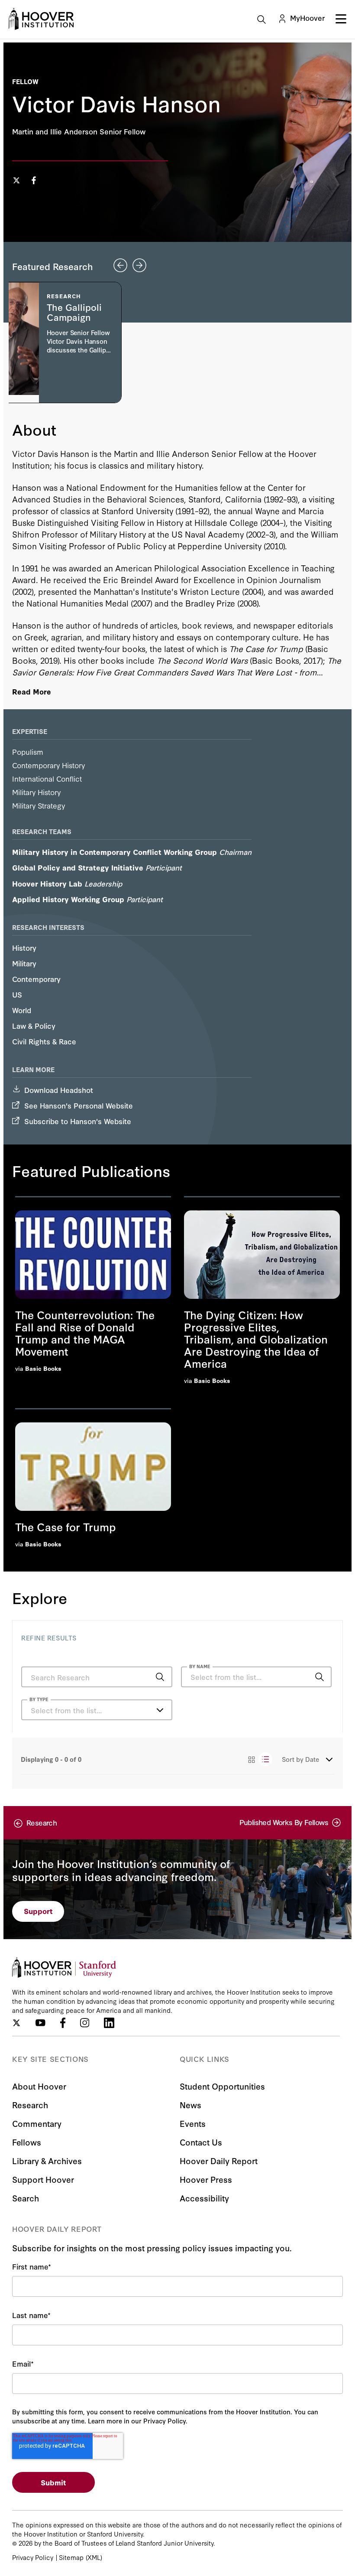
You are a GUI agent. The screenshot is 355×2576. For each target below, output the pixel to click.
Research (30, 2105)
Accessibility (204, 2198)
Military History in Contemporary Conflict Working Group (115, 852)
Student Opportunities (222, 2086)
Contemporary (36, 979)
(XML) (94, 2557)
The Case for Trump (66, 1526)
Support (38, 1911)
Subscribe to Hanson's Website (78, 1121)
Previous (120, 265)
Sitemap (71, 2557)
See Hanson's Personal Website (79, 1105)
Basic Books (43, 1368)
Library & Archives (47, 2160)
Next (139, 265)
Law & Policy (34, 1026)
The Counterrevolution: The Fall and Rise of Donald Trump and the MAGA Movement (85, 1333)
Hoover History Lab (47, 883)
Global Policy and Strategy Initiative (78, 867)
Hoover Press (206, 2179)
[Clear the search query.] (306, 1678)
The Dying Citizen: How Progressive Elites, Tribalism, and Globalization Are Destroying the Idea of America (256, 1339)
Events (193, 2123)
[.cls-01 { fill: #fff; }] (34, 181)
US (17, 994)
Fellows (27, 2142)
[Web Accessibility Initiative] (41, 19)
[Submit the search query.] (160, 1677)
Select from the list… (66, 1710)
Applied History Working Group (68, 899)
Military (24, 963)
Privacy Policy (33, 2557)
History (24, 947)
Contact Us (201, 2142)
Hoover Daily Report (219, 2160)
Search (26, 2198)
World (22, 1010)
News (190, 2105)
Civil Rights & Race (44, 1041)
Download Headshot (59, 1090)
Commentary (37, 2123)
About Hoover (39, 2086)
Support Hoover (43, 2179)
